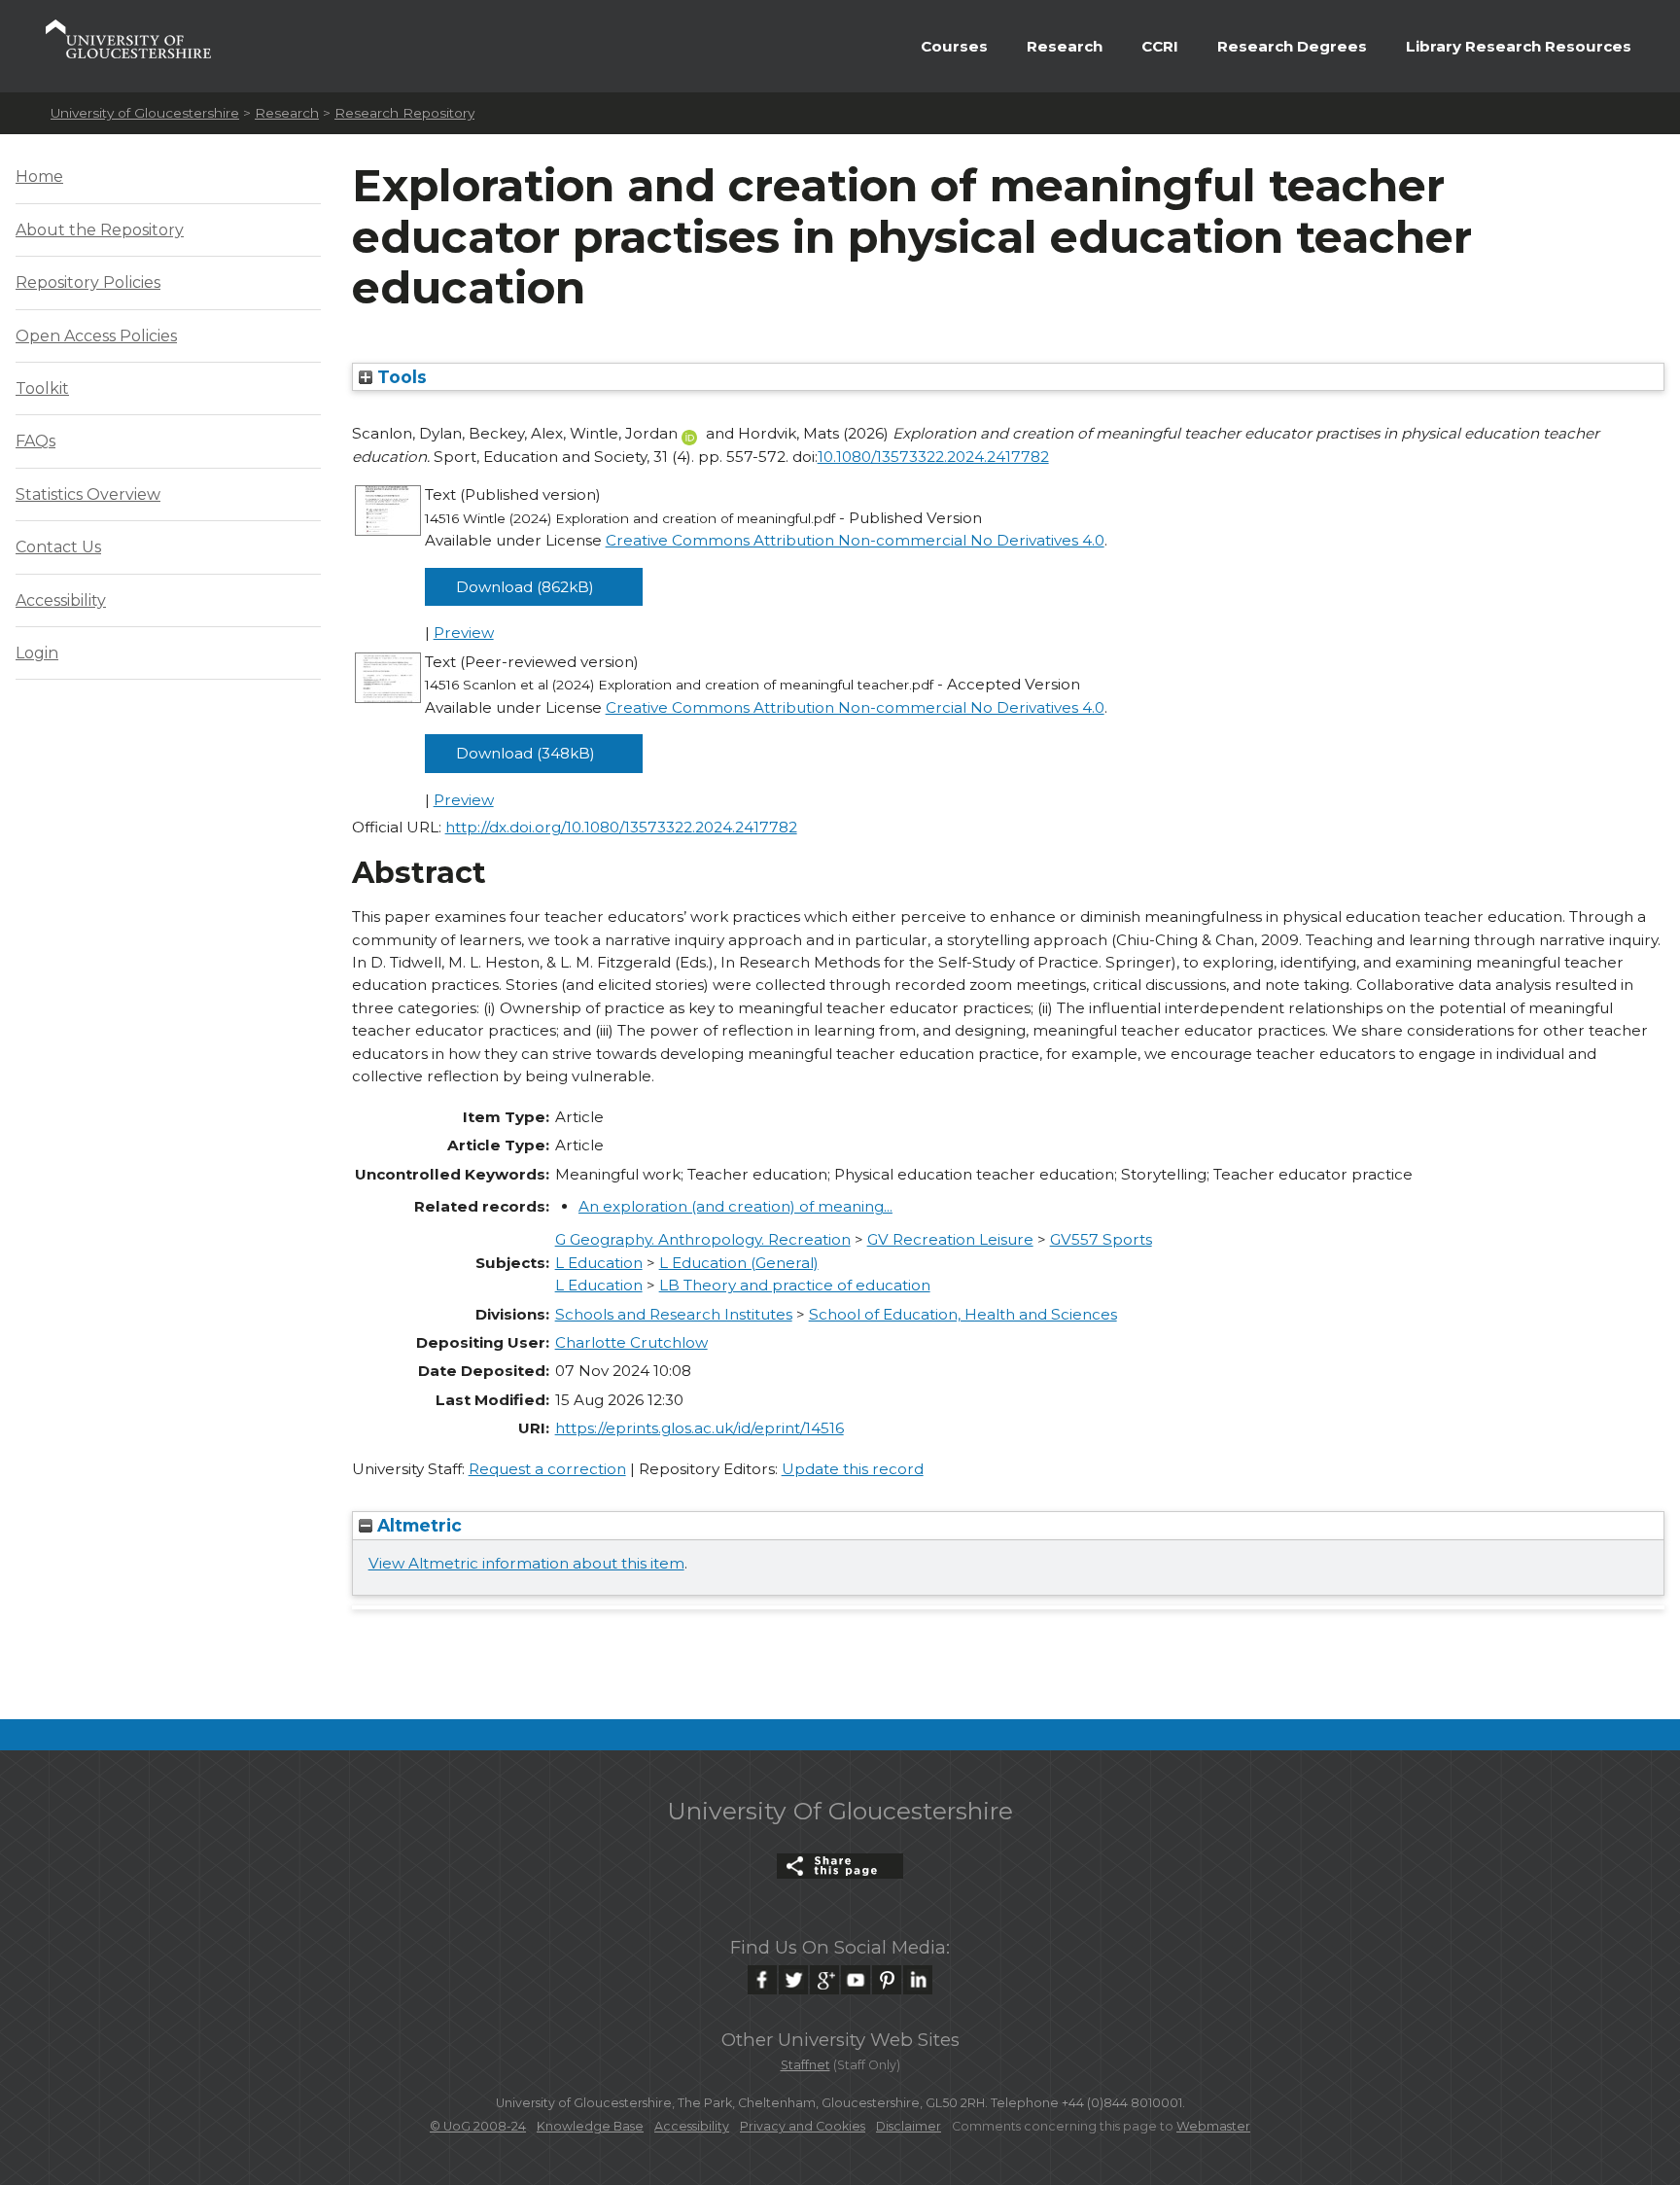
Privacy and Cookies (803, 2126)
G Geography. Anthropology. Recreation (703, 1239)
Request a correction (547, 1469)
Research (1065, 46)
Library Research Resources (1519, 46)
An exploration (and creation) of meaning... (735, 1206)
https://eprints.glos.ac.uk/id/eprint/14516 (700, 1428)
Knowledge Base (590, 2126)
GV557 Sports (1101, 1239)
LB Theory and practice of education (795, 1285)
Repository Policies (88, 282)
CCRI (1160, 46)
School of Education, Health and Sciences (963, 1314)
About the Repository (100, 230)
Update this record (853, 1469)
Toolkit (42, 388)
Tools (400, 377)
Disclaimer (909, 2126)
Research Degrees (1292, 46)
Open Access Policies (96, 336)
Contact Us (58, 547)
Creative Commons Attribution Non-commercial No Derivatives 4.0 (855, 540)
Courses (954, 46)
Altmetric (417, 1525)
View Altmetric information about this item (526, 1563)
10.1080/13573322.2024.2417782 (933, 457)
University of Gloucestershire (145, 113)
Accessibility (61, 600)
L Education (599, 1263)
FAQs (35, 441)
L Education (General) (739, 1263)
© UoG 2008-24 (478, 2126)
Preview (464, 633)
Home (39, 176)
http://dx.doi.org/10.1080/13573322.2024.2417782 (621, 827)
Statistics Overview (88, 494)
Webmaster (1213, 2126)
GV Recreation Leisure (950, 1239)
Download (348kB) (525, 753)
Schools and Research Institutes (674, 1314)
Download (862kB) (525, 587)
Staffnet (805, 2065)
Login (37, 653)
